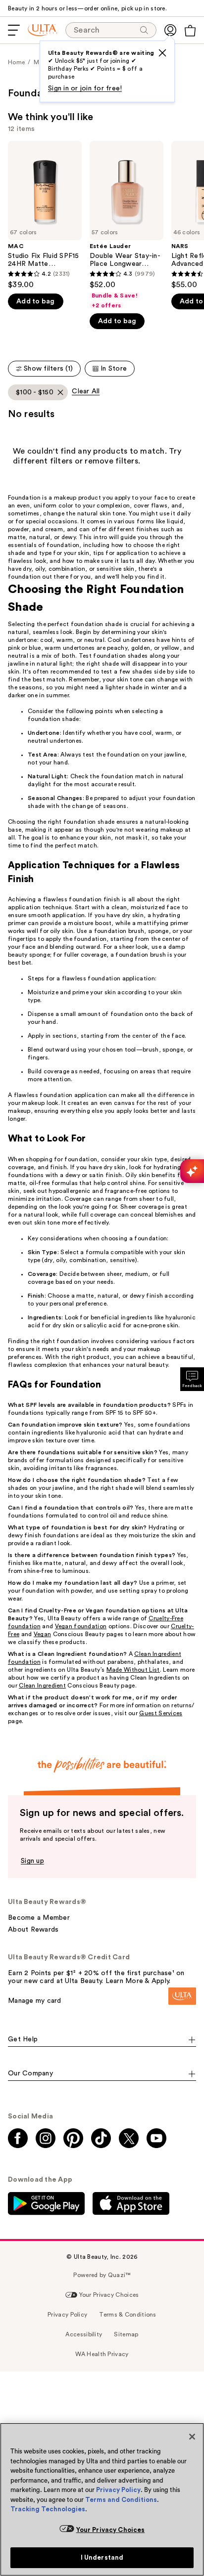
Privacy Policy (118, 2490)
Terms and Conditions (121, 2500)
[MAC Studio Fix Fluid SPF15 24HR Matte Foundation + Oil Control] (45, 215)
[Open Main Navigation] (14, 30)
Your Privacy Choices (111, 2530)
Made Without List (133, 1670)
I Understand (102, 2557)
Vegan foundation (81, 1626)
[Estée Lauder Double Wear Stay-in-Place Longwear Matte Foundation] (127, 225)
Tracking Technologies (48, 2509)
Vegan (43, 1634)
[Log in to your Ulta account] (170, 30)
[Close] (192, 2437)
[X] (162, 53)
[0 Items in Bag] (190, 31)
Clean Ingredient (42, 1686)
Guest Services (161, 1713)
